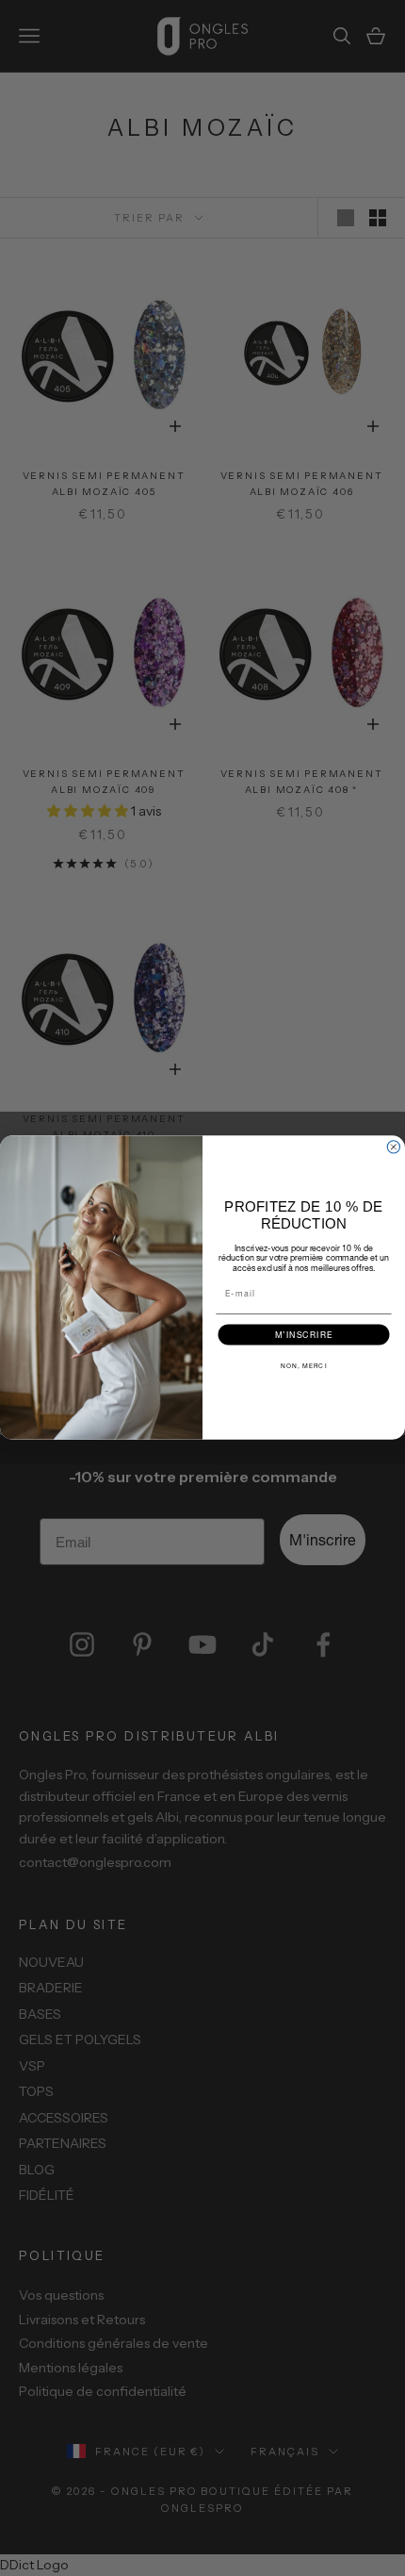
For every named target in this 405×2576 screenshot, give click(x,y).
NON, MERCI (304, 1366)
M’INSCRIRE (304, 1335)
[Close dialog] (393, 1147)
